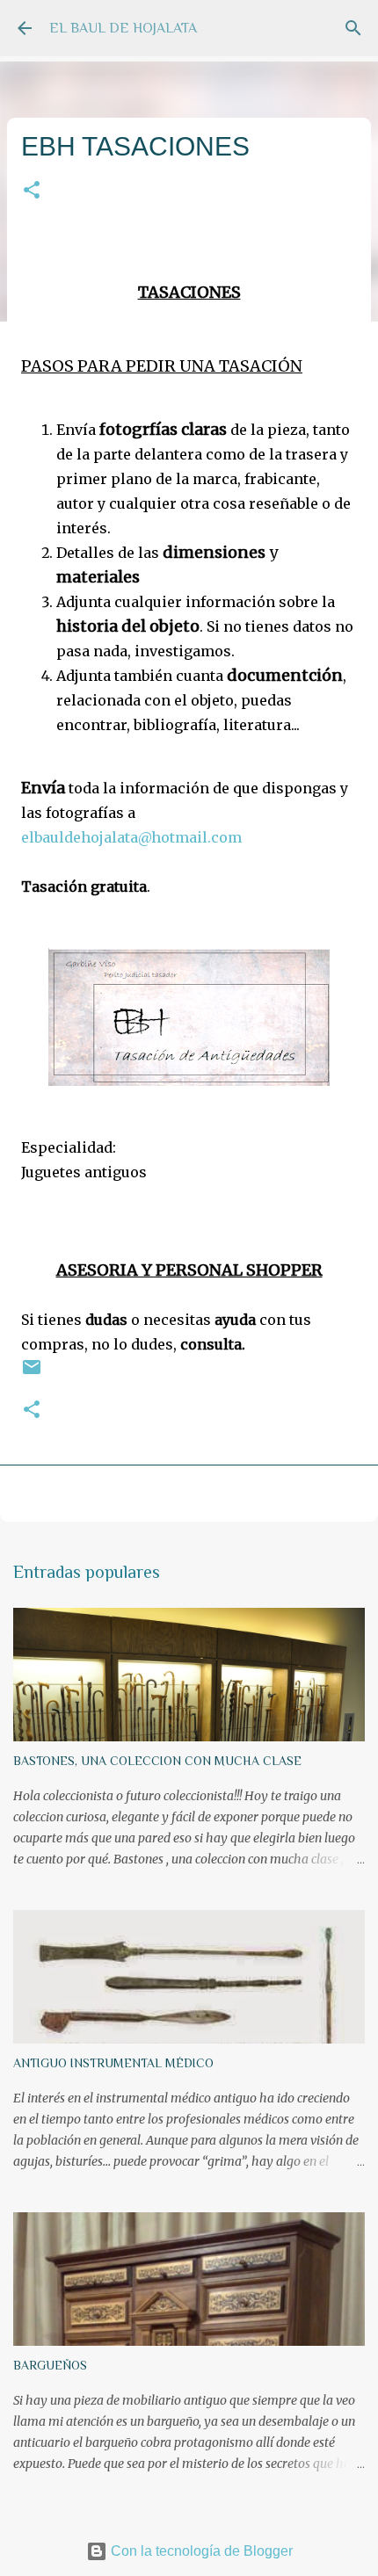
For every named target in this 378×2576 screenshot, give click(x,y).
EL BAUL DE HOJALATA (123, 28)
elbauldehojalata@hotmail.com (131, 837)
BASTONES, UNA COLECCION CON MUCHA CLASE (157, 1761)
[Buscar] (353, 28)
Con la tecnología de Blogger (200, 2551)
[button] (32, 191)
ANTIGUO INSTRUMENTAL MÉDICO (113, 2063)
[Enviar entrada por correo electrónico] (32, 1374)
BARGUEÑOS (50, 2365)
